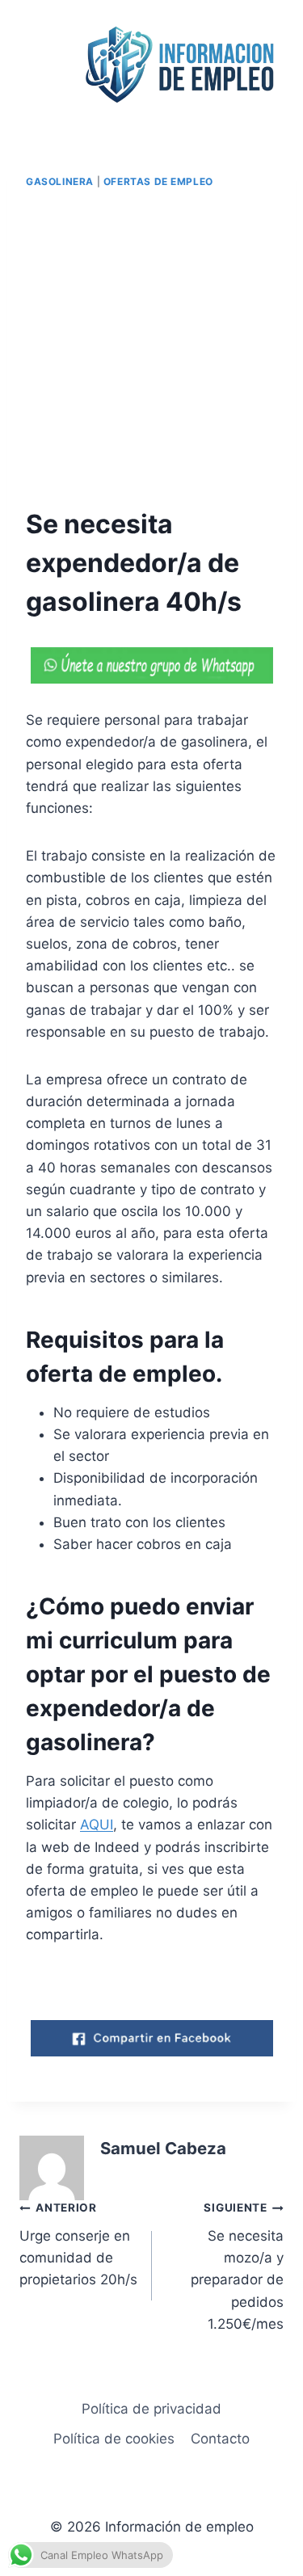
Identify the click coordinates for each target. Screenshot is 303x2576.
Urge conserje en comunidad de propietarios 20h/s (78, 2244)
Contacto (220, 2439)
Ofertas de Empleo (158, 181)
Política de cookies (114, 2439)
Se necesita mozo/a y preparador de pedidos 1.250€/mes (237, 2266)
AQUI (97, 1825)
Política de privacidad (151, 2409)
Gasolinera (60, 181)
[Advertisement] (151, 349)
